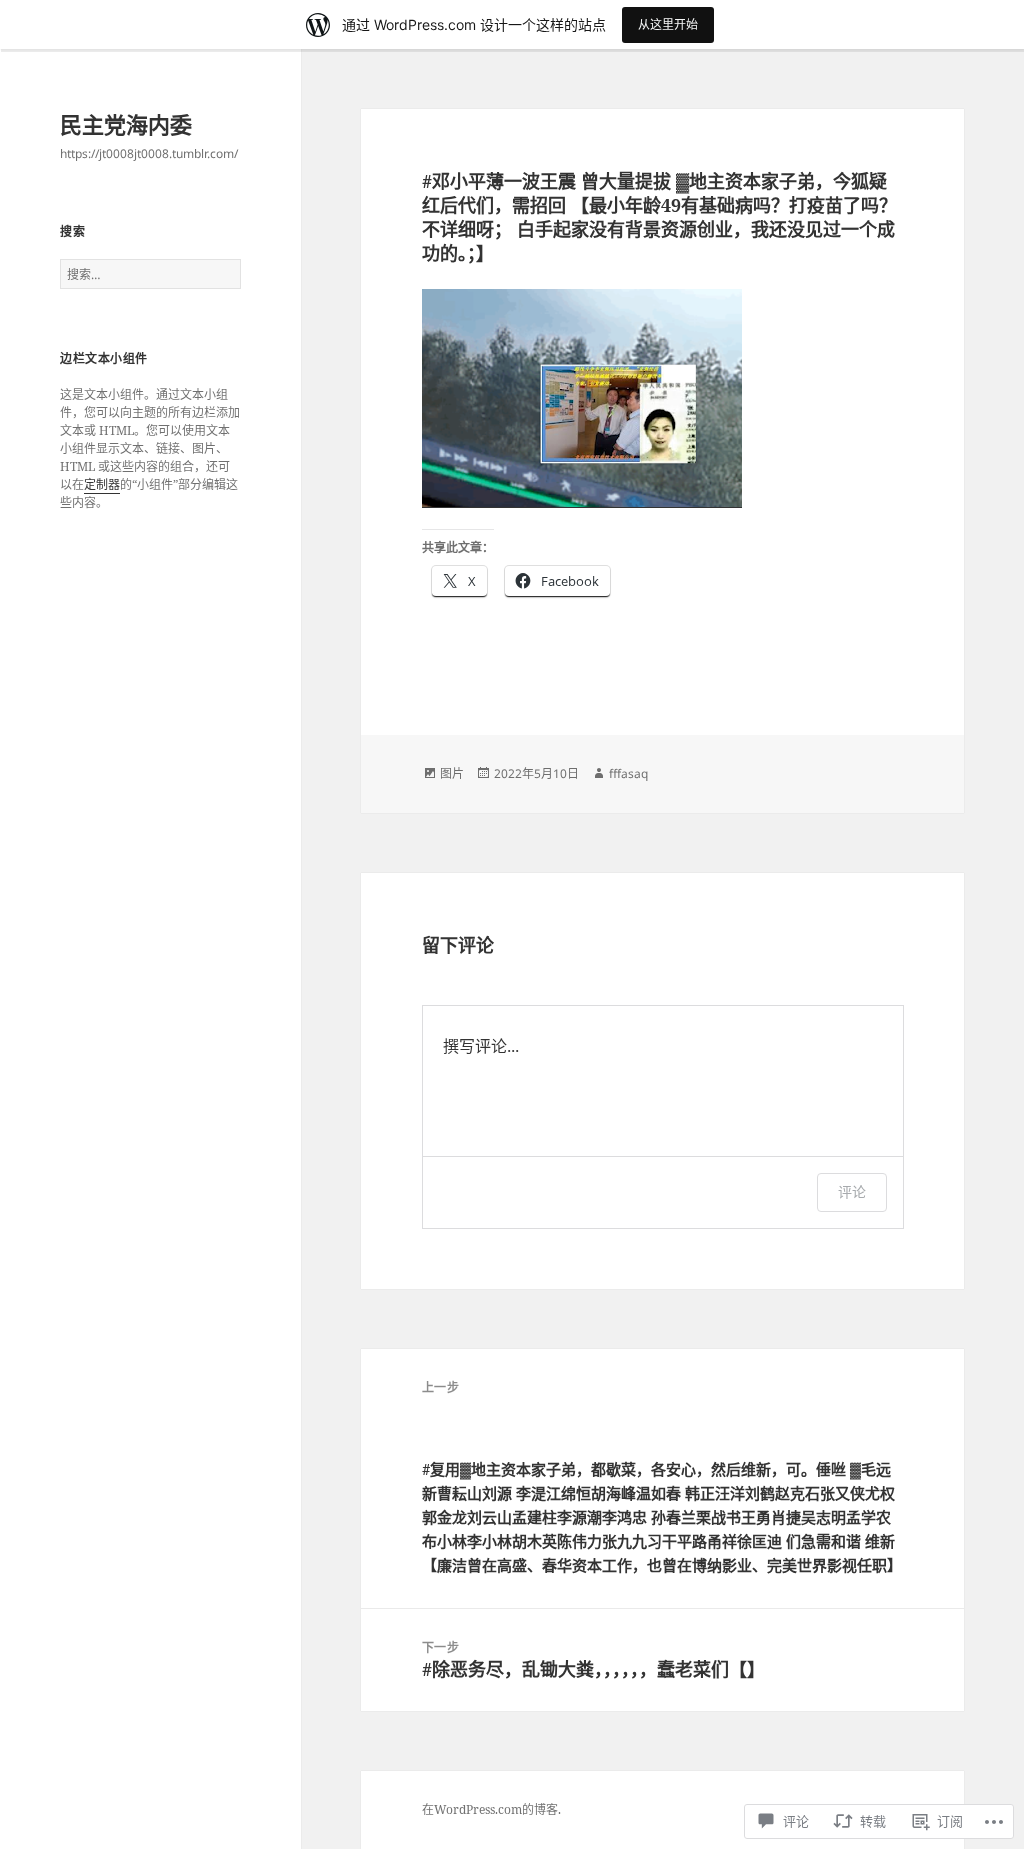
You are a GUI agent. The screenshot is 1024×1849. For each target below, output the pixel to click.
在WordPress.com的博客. (491, 1809)
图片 (452, 773)
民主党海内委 (126, 124)
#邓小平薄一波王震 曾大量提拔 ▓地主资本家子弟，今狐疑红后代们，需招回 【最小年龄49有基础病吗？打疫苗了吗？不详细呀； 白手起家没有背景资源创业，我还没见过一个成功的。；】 (659, 217)
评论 (852, 1191)
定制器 (102, 484)
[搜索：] (150, 274)
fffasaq (628, 773)
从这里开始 (668, 24)
